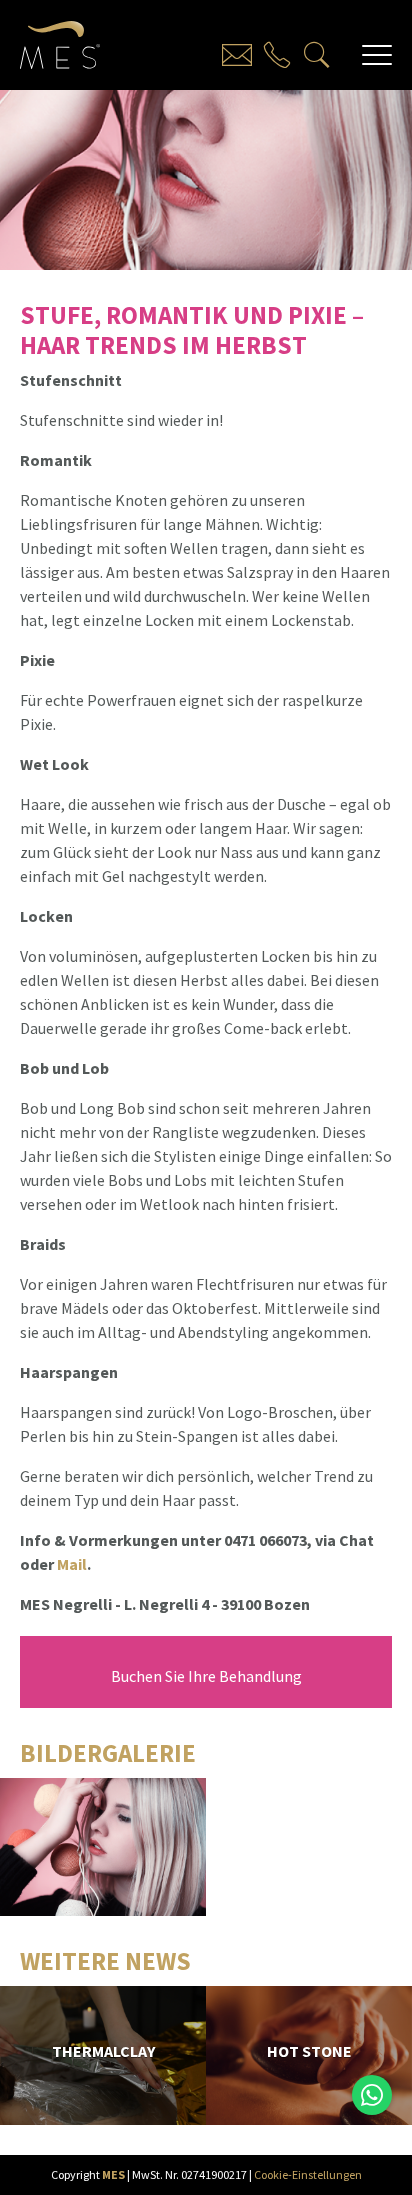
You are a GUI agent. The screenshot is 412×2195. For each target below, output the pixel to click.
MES (113, 2174)
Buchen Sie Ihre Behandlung (206, 1676)
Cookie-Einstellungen (308, 2174)
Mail (72, 1564)
